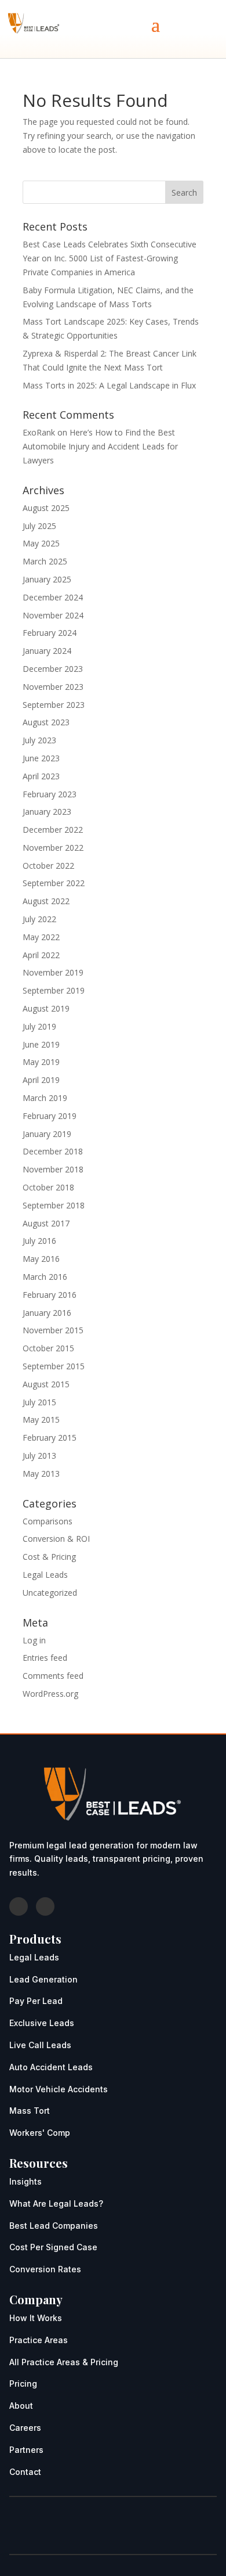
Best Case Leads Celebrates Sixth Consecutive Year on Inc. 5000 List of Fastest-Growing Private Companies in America (110, 258)
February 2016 (50, 1295)
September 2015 (54, 1366)
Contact (25, 2472)
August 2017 (46, 1223)
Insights (25, 2181)
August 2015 (46, 1384)
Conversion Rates (45, 2269)
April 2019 (41, 1080)
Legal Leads (45, 1575)
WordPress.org (50, 1694)
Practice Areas (39, 2340)
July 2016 (39, 1241)
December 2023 (53, 669)
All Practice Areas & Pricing (64, 2362)
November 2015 (53, 1330)
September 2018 (54, 1205)
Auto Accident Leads (51, 2067)
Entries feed (45, 1658)
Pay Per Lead (36, 2001)
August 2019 (46, 1008)
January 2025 (47, 579)
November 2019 (53, 972)
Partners (26, 2450)
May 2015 (41, 1420)
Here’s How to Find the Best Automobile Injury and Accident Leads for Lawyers (100, 446)
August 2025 (46, 508)
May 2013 (41, 1474)
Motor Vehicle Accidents (59, 2089)
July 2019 (39, 1026)
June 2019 (41, 1044)
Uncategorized (50, 1593)
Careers (25, 2428)
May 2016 (41, 1259)
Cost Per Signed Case (53, 2247)
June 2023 (41, 758)
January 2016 (47, 1313)
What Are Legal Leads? (56, 2203)
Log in (34, 1640)
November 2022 (53, 848)
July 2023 (39, 740)
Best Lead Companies (54, 2226)
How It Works (36, 2318)
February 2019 (50, 1116)
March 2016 (45, 1277)
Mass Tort (30, 2111)
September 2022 (54, 883)
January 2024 (47, 651)
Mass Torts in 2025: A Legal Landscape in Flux (109, 385)
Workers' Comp (40, 2133)
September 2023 (54, 705)
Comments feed (53, 1676)
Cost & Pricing (49, 1557)
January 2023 (47, 812)
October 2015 (48, 1348)
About (21, 2406)
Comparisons (48, 1521)
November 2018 (53, 1169)
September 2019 (54, 990)
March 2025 (45, 561)
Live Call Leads (40, 2045)
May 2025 (41, 543)
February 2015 (50, 1438)
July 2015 (39, 1402)
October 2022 (48, 866)
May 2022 (41, 937)
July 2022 (39, 919)
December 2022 (53, 830)
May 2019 (41, 1062)
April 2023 (41, 776)
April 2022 (41, 955)
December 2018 (53, 1151)
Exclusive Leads (42, 2023)
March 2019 (45, 1098)
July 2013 (39, 1456)
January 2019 (47, 1134)
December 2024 (53, 597)
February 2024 (50, 633)
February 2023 (50, 794)
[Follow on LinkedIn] (45, 1906)
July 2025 (39, 526)
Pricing (23, 2383)
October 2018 (48, 1187)
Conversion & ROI (56, 1539)
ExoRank (39, 432)
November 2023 (53, 687)
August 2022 (46, 901)
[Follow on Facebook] (19, 1906)
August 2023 (46, 722)
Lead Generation (43, 1979)
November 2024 (53, 615)
